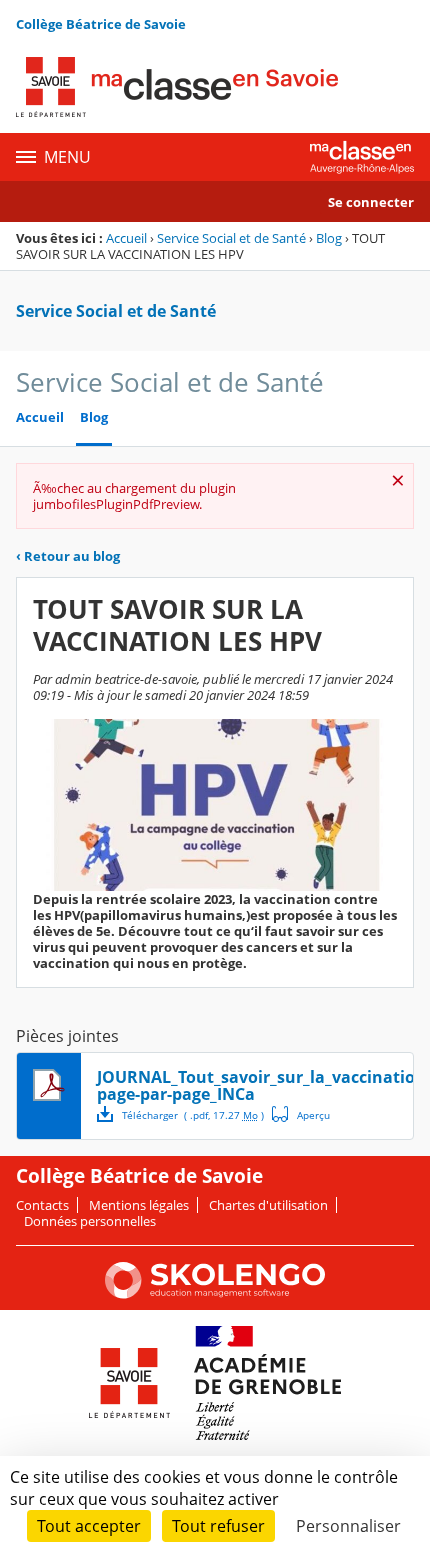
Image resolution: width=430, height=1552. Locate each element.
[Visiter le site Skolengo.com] (215, 1294)
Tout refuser (218, 1526)
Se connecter (371, 202)
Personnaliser (348, 1526)
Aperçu (301, 1114)
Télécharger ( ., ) (193, 1115)
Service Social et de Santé (231, 238)
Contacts (42, 1205)
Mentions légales (139, 1205)
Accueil (126, 238)
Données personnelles (90, 1221)
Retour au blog (68, 556)
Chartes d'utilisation (268, 1205)
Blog (329, 238)
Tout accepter (89, 1526)
